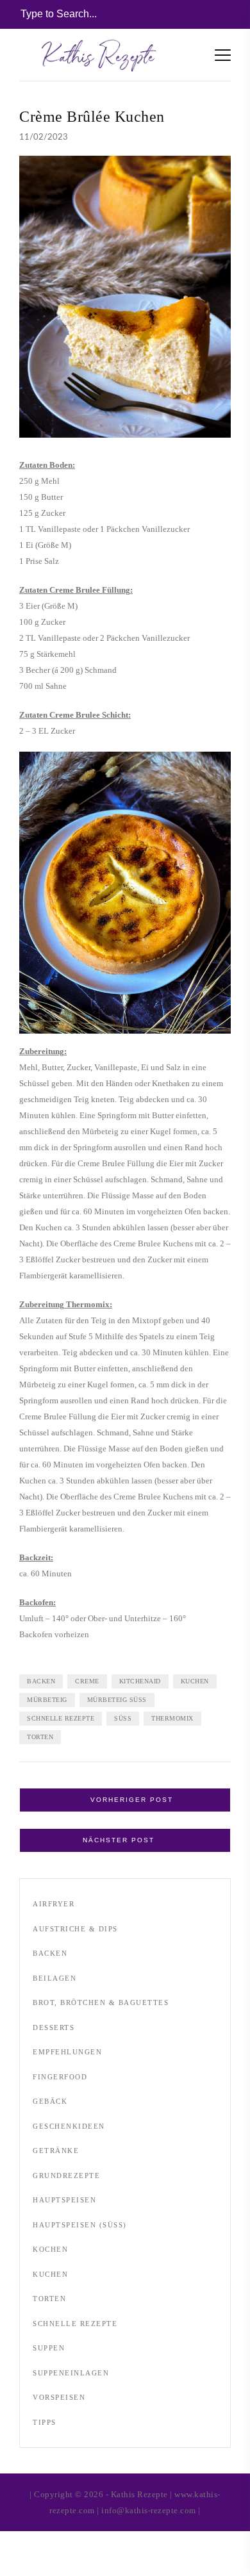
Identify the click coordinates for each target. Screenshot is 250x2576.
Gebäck (50, 2101)
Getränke (56, 2151)
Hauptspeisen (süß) (80, 2225)
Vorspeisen (59, 2397)
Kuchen (195, 1681)
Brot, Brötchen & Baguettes (101, 2002)
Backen (41, 1681)
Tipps (45, 2422)
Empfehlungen (67, 2052)
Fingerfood (60, 2077)
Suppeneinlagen (71, 2373)
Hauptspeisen (64, 2200)
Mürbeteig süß (117, 1700)
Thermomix (172, 1718)
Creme (87, 1681)
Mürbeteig (47, 1700)
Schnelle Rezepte (61, 1718)
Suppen (49, 2348)
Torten (40, 1737)
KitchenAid (140, 1681)
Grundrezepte (66, 2176)
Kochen (50, 2249)
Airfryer (54, 1904)
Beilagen (54, 1978)
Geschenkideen (69, 2126)
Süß (123, 1718)
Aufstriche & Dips (75, 1929)
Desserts (54, 2027)
